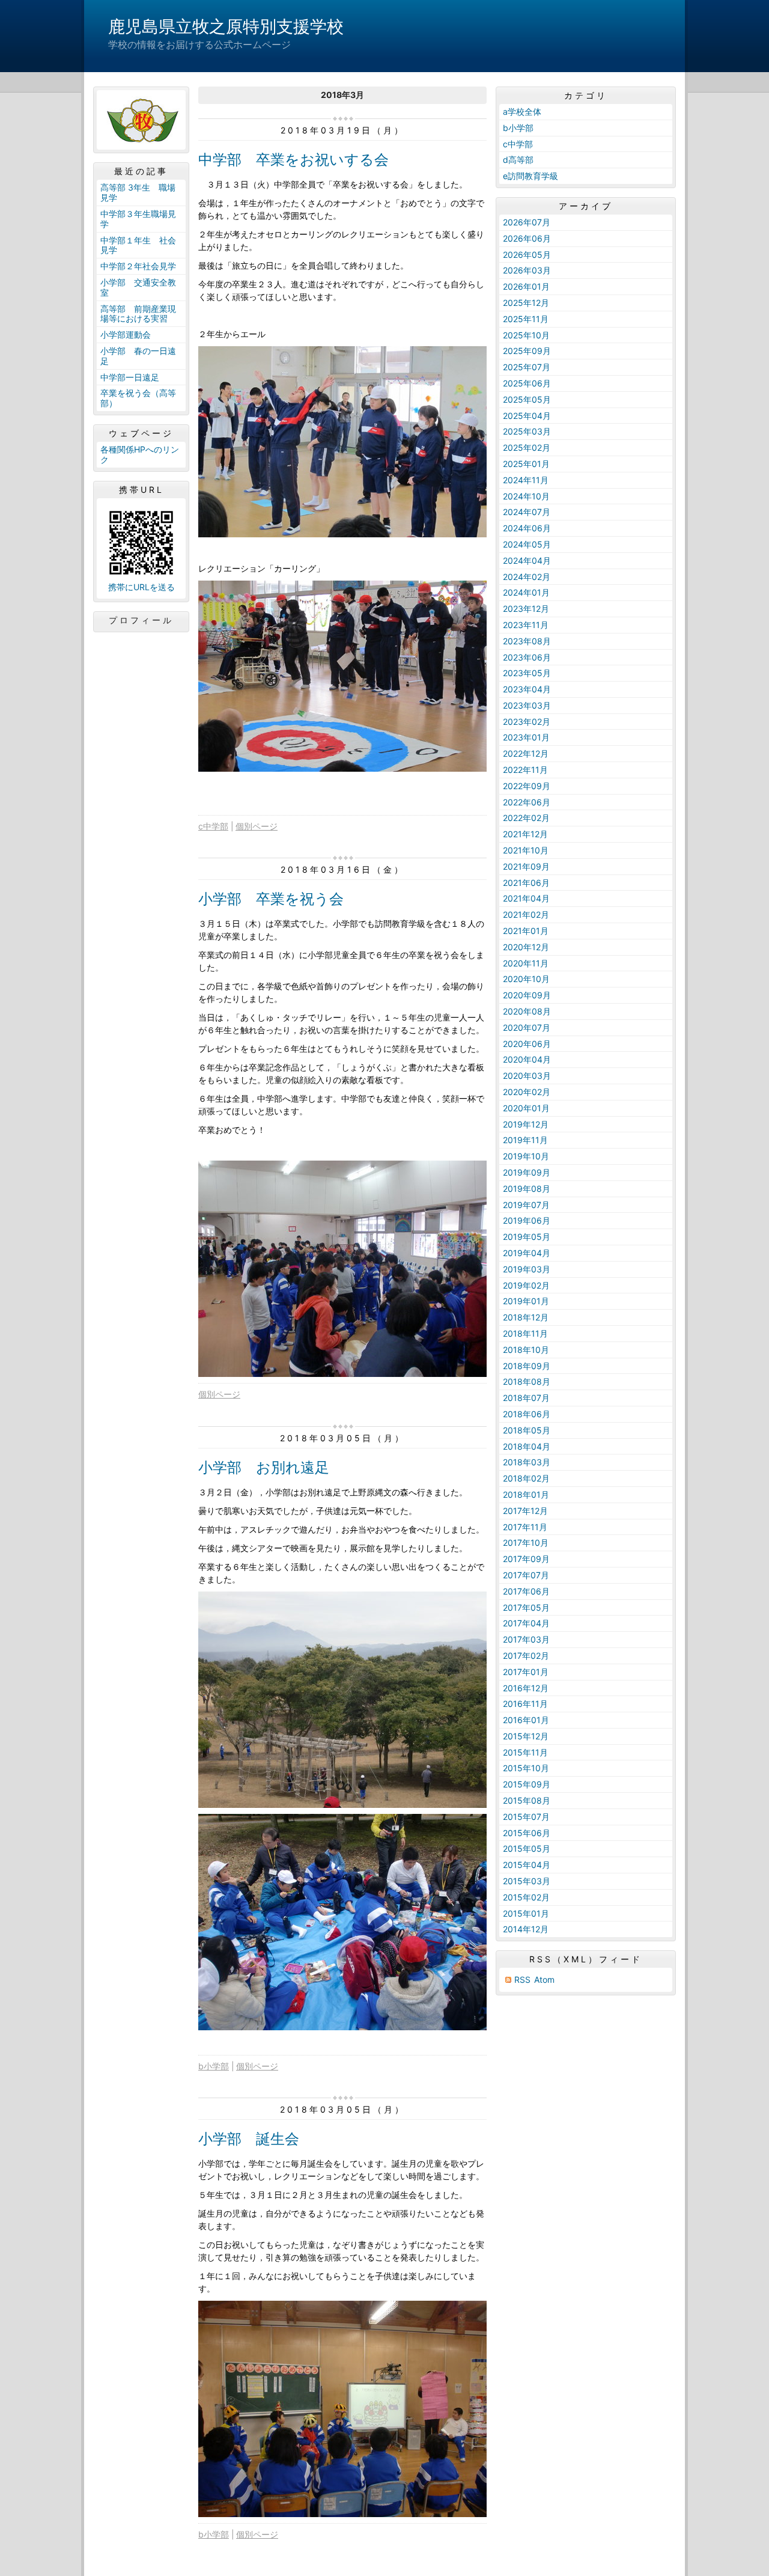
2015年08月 (527, 1800)
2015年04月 (527, 1865)
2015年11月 (525, 1752)
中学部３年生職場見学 (138, 219)
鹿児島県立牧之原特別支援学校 (226, 26)
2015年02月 (526, 1897)
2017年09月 (526, 1559)
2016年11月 (525, 1704)
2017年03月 (526, 1639)
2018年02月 (526, 1478)
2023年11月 (526, 625)
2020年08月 (527, 1011)
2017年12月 (525, 1511)
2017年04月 (526, 1623)
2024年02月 (527, 577)
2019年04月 (527, 1253)
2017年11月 (525, 1527)
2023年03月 (527, 705)
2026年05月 (527, 255)
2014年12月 (526, 1929)
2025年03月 (527, 431)
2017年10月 (526, 1543)
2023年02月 (527, 722)
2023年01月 (526, 737)
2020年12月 (526, 947)
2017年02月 (526, 1656)
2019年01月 (526, 1301)
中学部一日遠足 (130, 377)
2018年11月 (525, 1333)
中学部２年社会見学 (138, 266)
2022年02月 (526, 818)
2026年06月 (527, 238)
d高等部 (518, 160)
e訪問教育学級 (530, 176)
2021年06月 (526, 883)
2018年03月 (527, 1462)
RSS (522, 1979)
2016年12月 (526, 1688)
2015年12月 (526, 1736)
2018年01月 (526, 1494)
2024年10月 (526, 496)
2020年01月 (526, 1108)
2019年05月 (527, 1237)
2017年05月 (526, 1607)
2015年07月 (526, 1817)
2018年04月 (527, 1446)
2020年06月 (527, 1044)
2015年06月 (527, 1833)
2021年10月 (526, 850)
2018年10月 (526, 1350)
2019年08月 (527, 1189)
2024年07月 (527, 512)
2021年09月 (526, 866)
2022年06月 (527, 802)
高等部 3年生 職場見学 (138, 192)
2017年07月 (526, 1575)
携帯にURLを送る (141, 587)
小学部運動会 (126, 334)
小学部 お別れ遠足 (264, 1467)
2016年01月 (526, 1720)
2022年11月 (525, 770)
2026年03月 (527, 270)
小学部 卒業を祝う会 (271, 899)
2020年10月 (526, 979)
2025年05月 (527, 399)
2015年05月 (527, 1848)
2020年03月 (527, 1076)
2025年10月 (526, 335)
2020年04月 (527, 1059)
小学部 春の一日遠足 (138, 356)
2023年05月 (527, 673)
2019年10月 (526, 1156)
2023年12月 (526, 609)
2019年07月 (526, 1205)
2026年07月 (527, 222)
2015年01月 (526, 1913)
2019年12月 (526, 1124)
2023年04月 (527, 689)
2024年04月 (527, 560)
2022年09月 (527, 786)
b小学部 (214, 2066)
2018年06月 (527, 1414)
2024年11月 (526, 480)
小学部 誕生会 (249, 2139)
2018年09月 (527, 1366)
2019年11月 (525, 1140)
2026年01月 (526, 286)
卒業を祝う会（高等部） (138, 398)
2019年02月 (526, 1285)
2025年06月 (527, 383)
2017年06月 (526, 1591)
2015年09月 (527, 1784)
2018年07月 (526, 1398)
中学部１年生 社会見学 (138, 245)
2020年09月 (527, 995)
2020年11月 (526, 963)
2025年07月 (527, 367)
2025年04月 (527, 416)
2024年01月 (526, 592)
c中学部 (213, 826)
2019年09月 (527, 1172)
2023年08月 (527, 641)
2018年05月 (527, 1430)
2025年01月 (526, 464)
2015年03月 (527, 1881)
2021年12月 (525, 834)
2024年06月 (527, 528)
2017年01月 (526, 1672)
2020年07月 (527, 1027)
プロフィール (141, 620)
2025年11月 (526, 319)
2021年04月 (526, 898)
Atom (544, 1979)
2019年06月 (527, 1220)
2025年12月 (526, 303)
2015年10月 (526, 1768)
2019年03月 (527, 1269)
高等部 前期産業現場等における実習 (138, 314)
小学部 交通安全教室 (138, 287)
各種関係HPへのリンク (140, 454)
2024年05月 (527, 544)
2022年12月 (526, 753)
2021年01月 (526, 931)
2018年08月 (527, 1381)
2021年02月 (526, 914)
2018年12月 (526, 1317)
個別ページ (257, 826)
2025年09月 (527, 351)
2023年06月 (527, 657)
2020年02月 (527, 1092)
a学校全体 (522, 111)
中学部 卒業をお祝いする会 (293, 160)
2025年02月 (527, 447)
